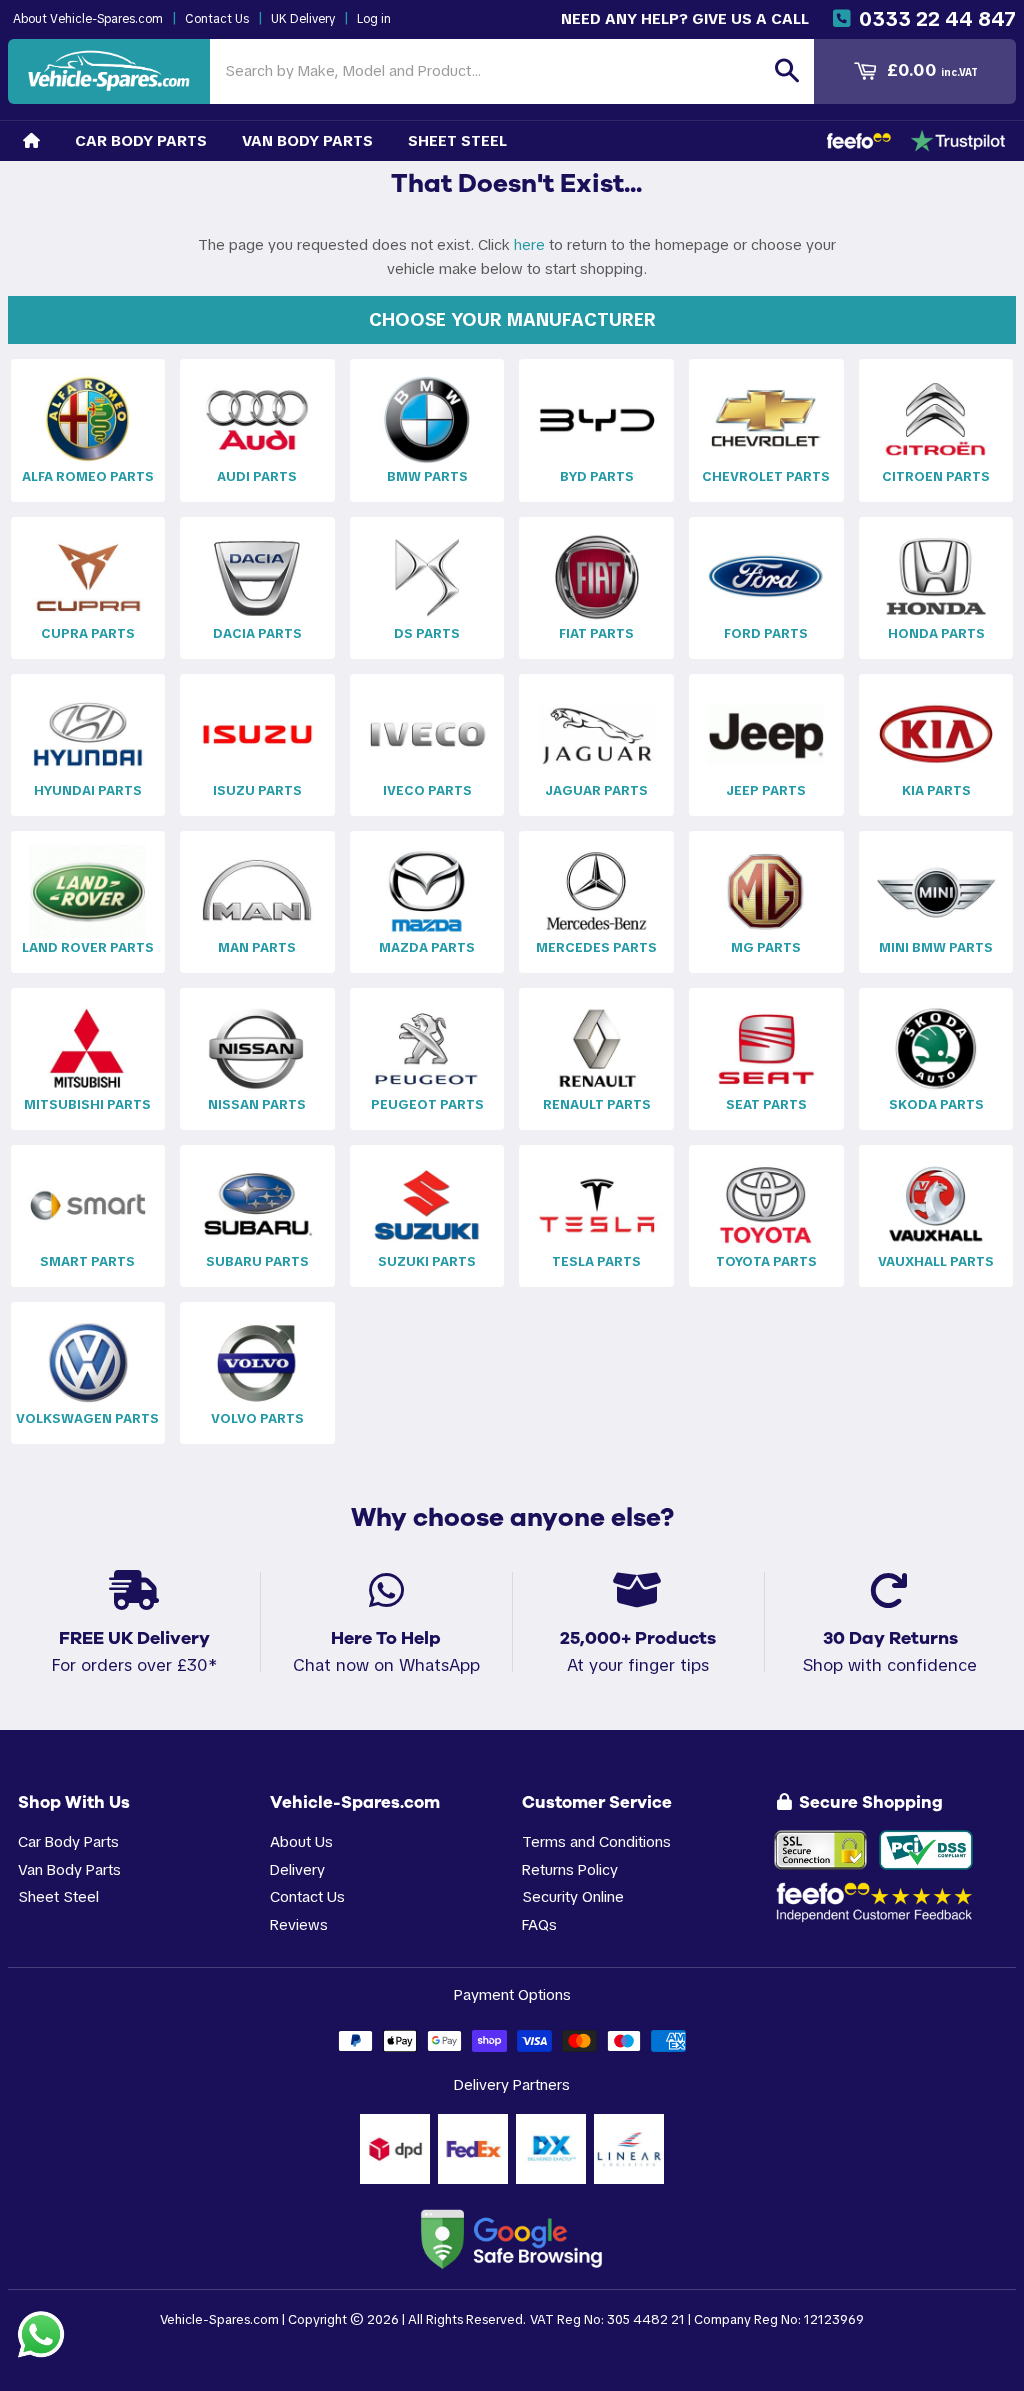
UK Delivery (303, 19)
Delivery (297, 1869)
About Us (301, 1841)
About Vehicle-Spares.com (88, 19)
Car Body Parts (141, 140)
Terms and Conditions (596, 1841)
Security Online (573, 1896)
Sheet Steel (457, 140)
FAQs (539, 1924)
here (529, 244)
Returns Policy (570, 1869)
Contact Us (217, 19)
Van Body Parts (307, 140)
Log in (374, 19)
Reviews (299, 1924)
